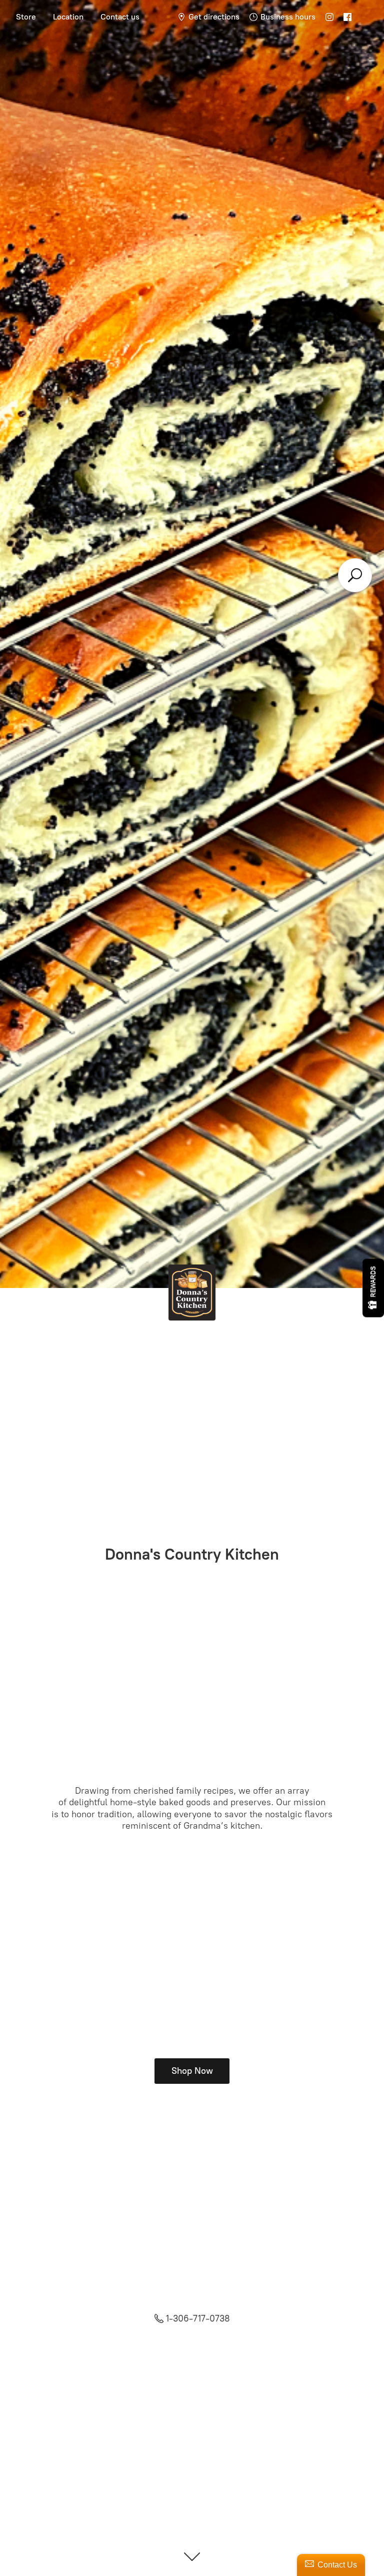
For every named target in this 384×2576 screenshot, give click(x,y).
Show (373, 1288)
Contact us (120, 17)
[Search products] (355, 575)
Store (26, 17)
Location (68, 17)
